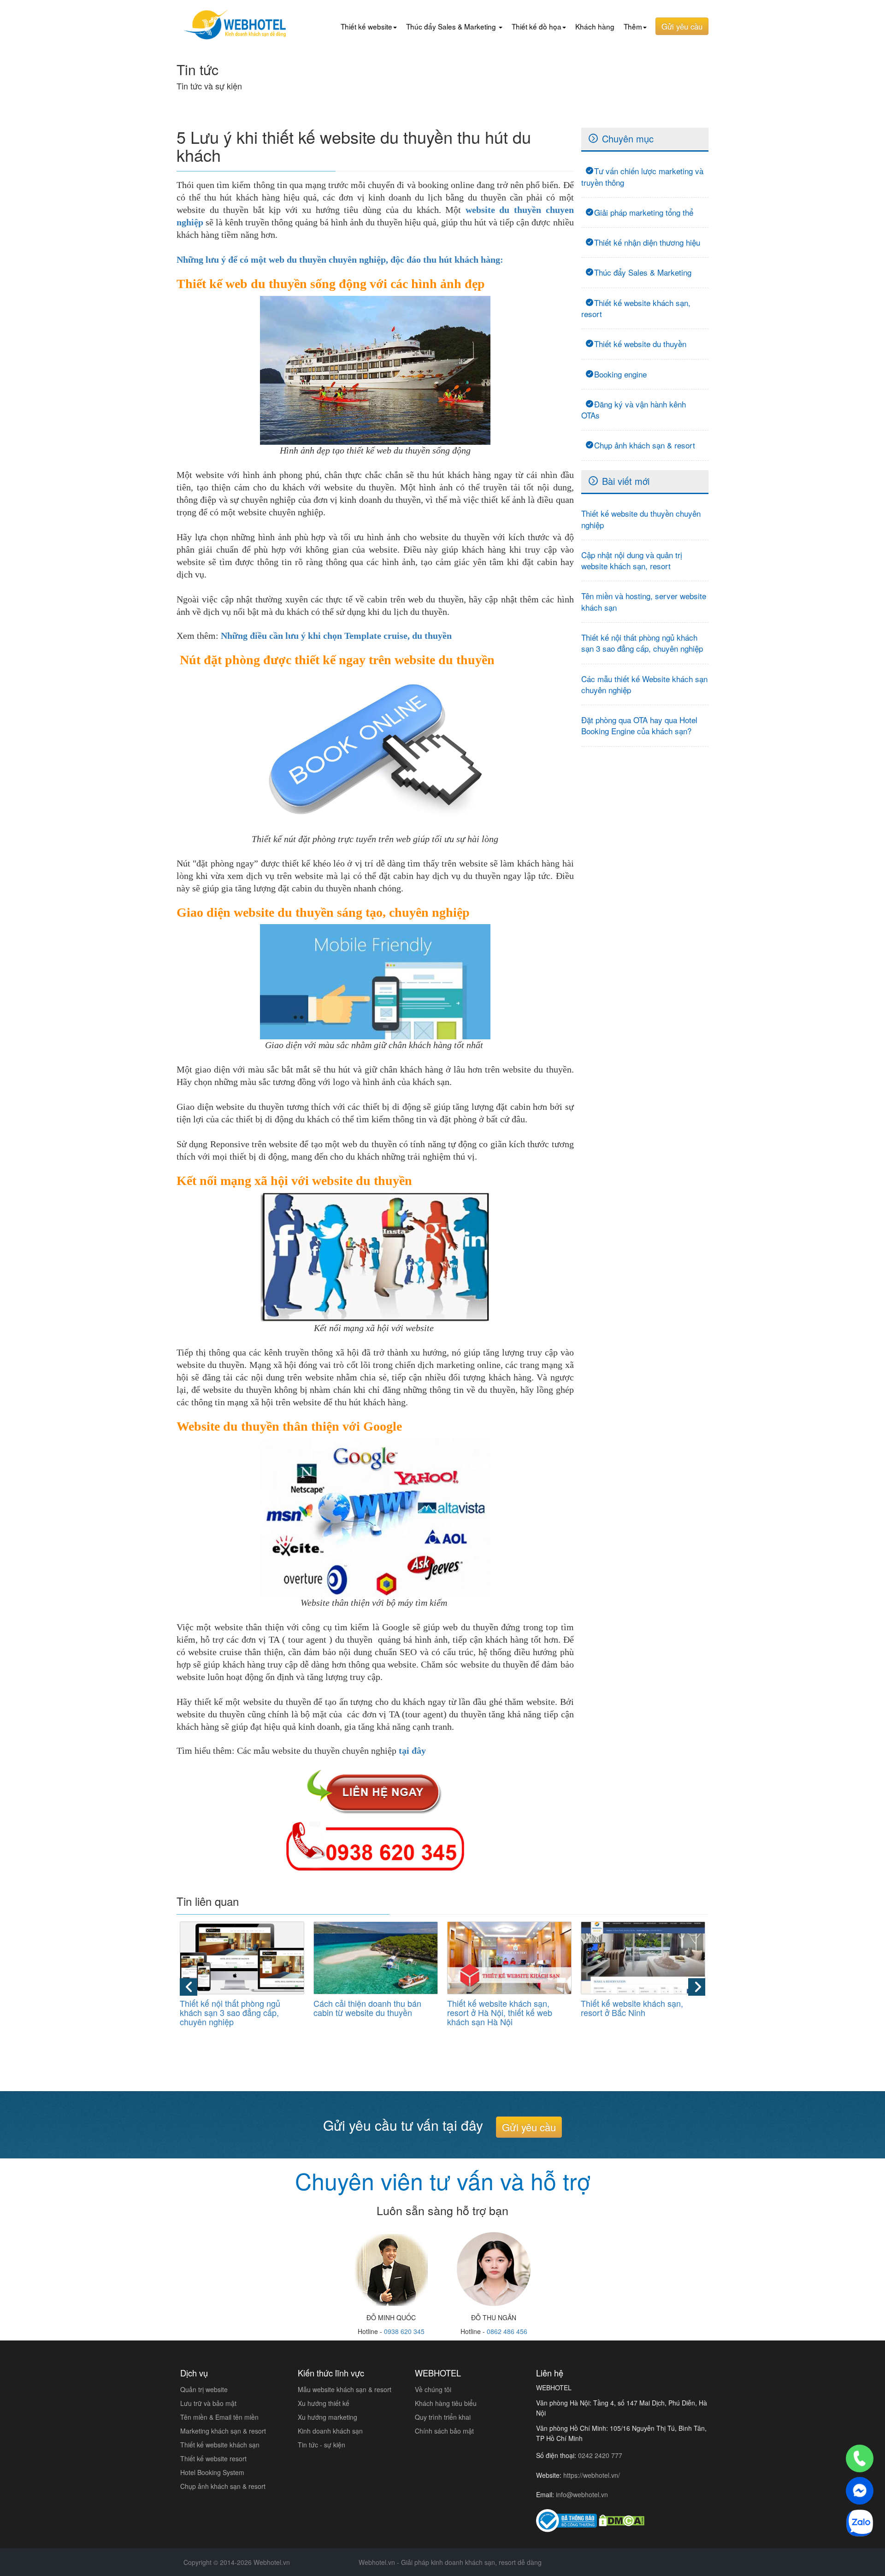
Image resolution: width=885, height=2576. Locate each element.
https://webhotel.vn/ (592, 2475)
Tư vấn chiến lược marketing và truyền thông (642, 176)
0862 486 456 (507, 2331)
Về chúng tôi (433, 2389)
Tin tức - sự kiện (322, 2445)
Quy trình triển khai (443, 2417)
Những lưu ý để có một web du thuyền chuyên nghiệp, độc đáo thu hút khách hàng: (340, 259)
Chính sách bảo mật (444, 2431)
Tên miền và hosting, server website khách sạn (644, 601)
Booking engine (620, 374)
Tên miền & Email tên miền (219, 2417)
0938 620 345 (404, 2331)
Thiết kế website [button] (366, 26)
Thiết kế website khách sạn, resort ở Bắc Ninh (632, 2008)
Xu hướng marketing (327, 2417)
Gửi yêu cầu (682, 26)
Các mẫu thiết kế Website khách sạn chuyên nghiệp (644, 684)
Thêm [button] (633, 26)
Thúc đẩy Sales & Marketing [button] (452, 26)
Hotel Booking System (212, 2472)
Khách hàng (595, 26)
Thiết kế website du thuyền (640, 344)
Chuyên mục (628, 139)
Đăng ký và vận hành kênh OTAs (634, 410)
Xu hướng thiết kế (324, 2403)
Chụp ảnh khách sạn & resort (645, 445)
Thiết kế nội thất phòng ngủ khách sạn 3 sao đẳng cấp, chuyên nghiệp (642, 643)
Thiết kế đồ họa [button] (537, 26)
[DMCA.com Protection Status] (622, 2520)
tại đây (412, 1751)
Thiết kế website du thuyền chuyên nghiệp (641, 519)
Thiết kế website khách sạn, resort (636, 308)
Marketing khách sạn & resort (223, 2431)
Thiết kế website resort (213, 2458)
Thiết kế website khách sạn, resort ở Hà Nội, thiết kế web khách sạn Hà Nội (500, 2012)
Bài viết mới (626, 481)
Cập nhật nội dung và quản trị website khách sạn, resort (632, 560)
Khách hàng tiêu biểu (446, 2403)
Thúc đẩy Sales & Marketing (643, 272)
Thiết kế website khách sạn (220, 2445)
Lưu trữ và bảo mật (208, 2403)
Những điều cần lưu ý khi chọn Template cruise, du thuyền (336, 636)
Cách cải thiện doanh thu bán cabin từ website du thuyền (367, 2008)
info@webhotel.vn (582, 2494)
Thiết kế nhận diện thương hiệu (647, 242)
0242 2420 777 (600, 2455)
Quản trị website (204, 2389)
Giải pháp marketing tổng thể (644, 212)
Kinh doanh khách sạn (330, 2431)
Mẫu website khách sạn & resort (345, 2389)
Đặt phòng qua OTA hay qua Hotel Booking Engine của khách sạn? (639, 725)
